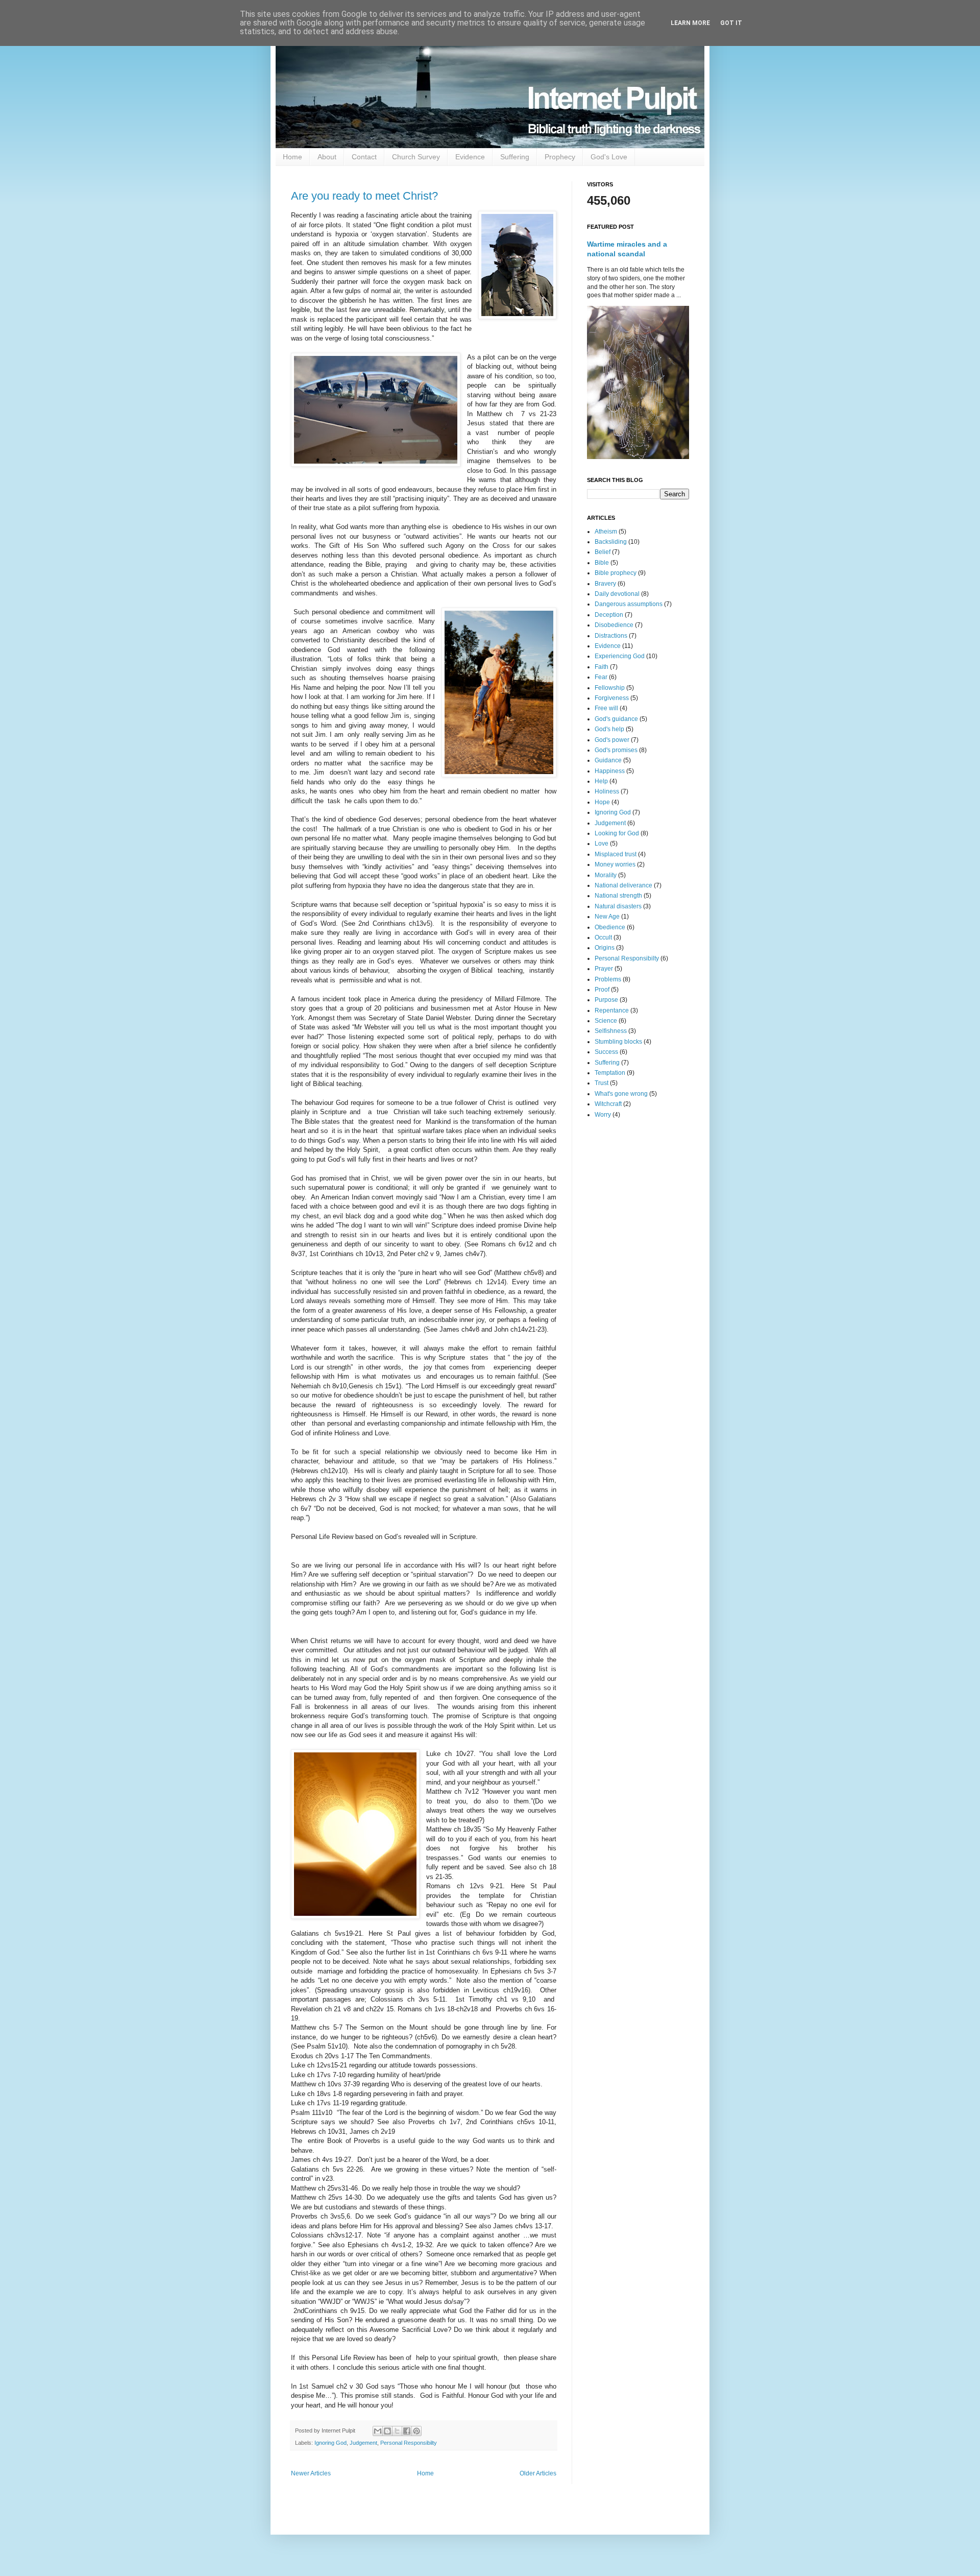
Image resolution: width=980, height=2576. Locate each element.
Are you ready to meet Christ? (364, 196)
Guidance (608, 760)
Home (292, 157)
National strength (618, 896)
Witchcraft (608, 1104)
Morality (606, 875)
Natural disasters (618, 906)
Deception (609, 615)
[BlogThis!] (387, 2431)
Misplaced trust (616, 854)
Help (601, 781)
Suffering (515, 157)
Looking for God (617, 833)
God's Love (609, 157)
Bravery (605, 584)
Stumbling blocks (618, 1042)
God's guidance (616, 719)
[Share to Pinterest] (416, 2431)
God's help (609, 729)
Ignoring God (330, 2443)
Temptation (610, 1073)
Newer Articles (311, 2473)
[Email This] (378, 2431)
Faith (602, 667)
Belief (603, 552)
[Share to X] (397, 2431)
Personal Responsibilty (409, 2443)
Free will (606, 708)
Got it (731, 23)
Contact (364, 157)
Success (606, 1052)
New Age (607, 917)
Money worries (615, 864)
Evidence (470, 157)
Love (602, 844)
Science (606, 1021)
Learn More (690, 23)
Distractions (611, 636)
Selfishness (611, 1031)
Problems (608, 979)
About (327, 157)
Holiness (607, 791)
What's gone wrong (621, 1094)
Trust (602, 1083)
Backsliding (611, 542)
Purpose (606, 1000)
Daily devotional (617, 594)
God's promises (616, 750)
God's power (612, 740)
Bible (602, 563)
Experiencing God (620, 656)
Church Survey (416, 157)
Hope (602, 802)
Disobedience (614, 625)
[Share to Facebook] (407, 2431)
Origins (605, 948)
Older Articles (538, 2473)
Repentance (612, 1010)
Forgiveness (612, 698)
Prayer (604, 969)
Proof (602, 990)
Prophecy (560, 157)
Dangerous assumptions (629, 604)
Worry (603, 1115)
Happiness (610, 771)
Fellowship (610, 688)
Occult (603, 937)
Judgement (363, 2443)
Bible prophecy (616, 573)
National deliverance (623, 885)
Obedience (610, 927)
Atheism (606, 532)
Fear (601, 677)
